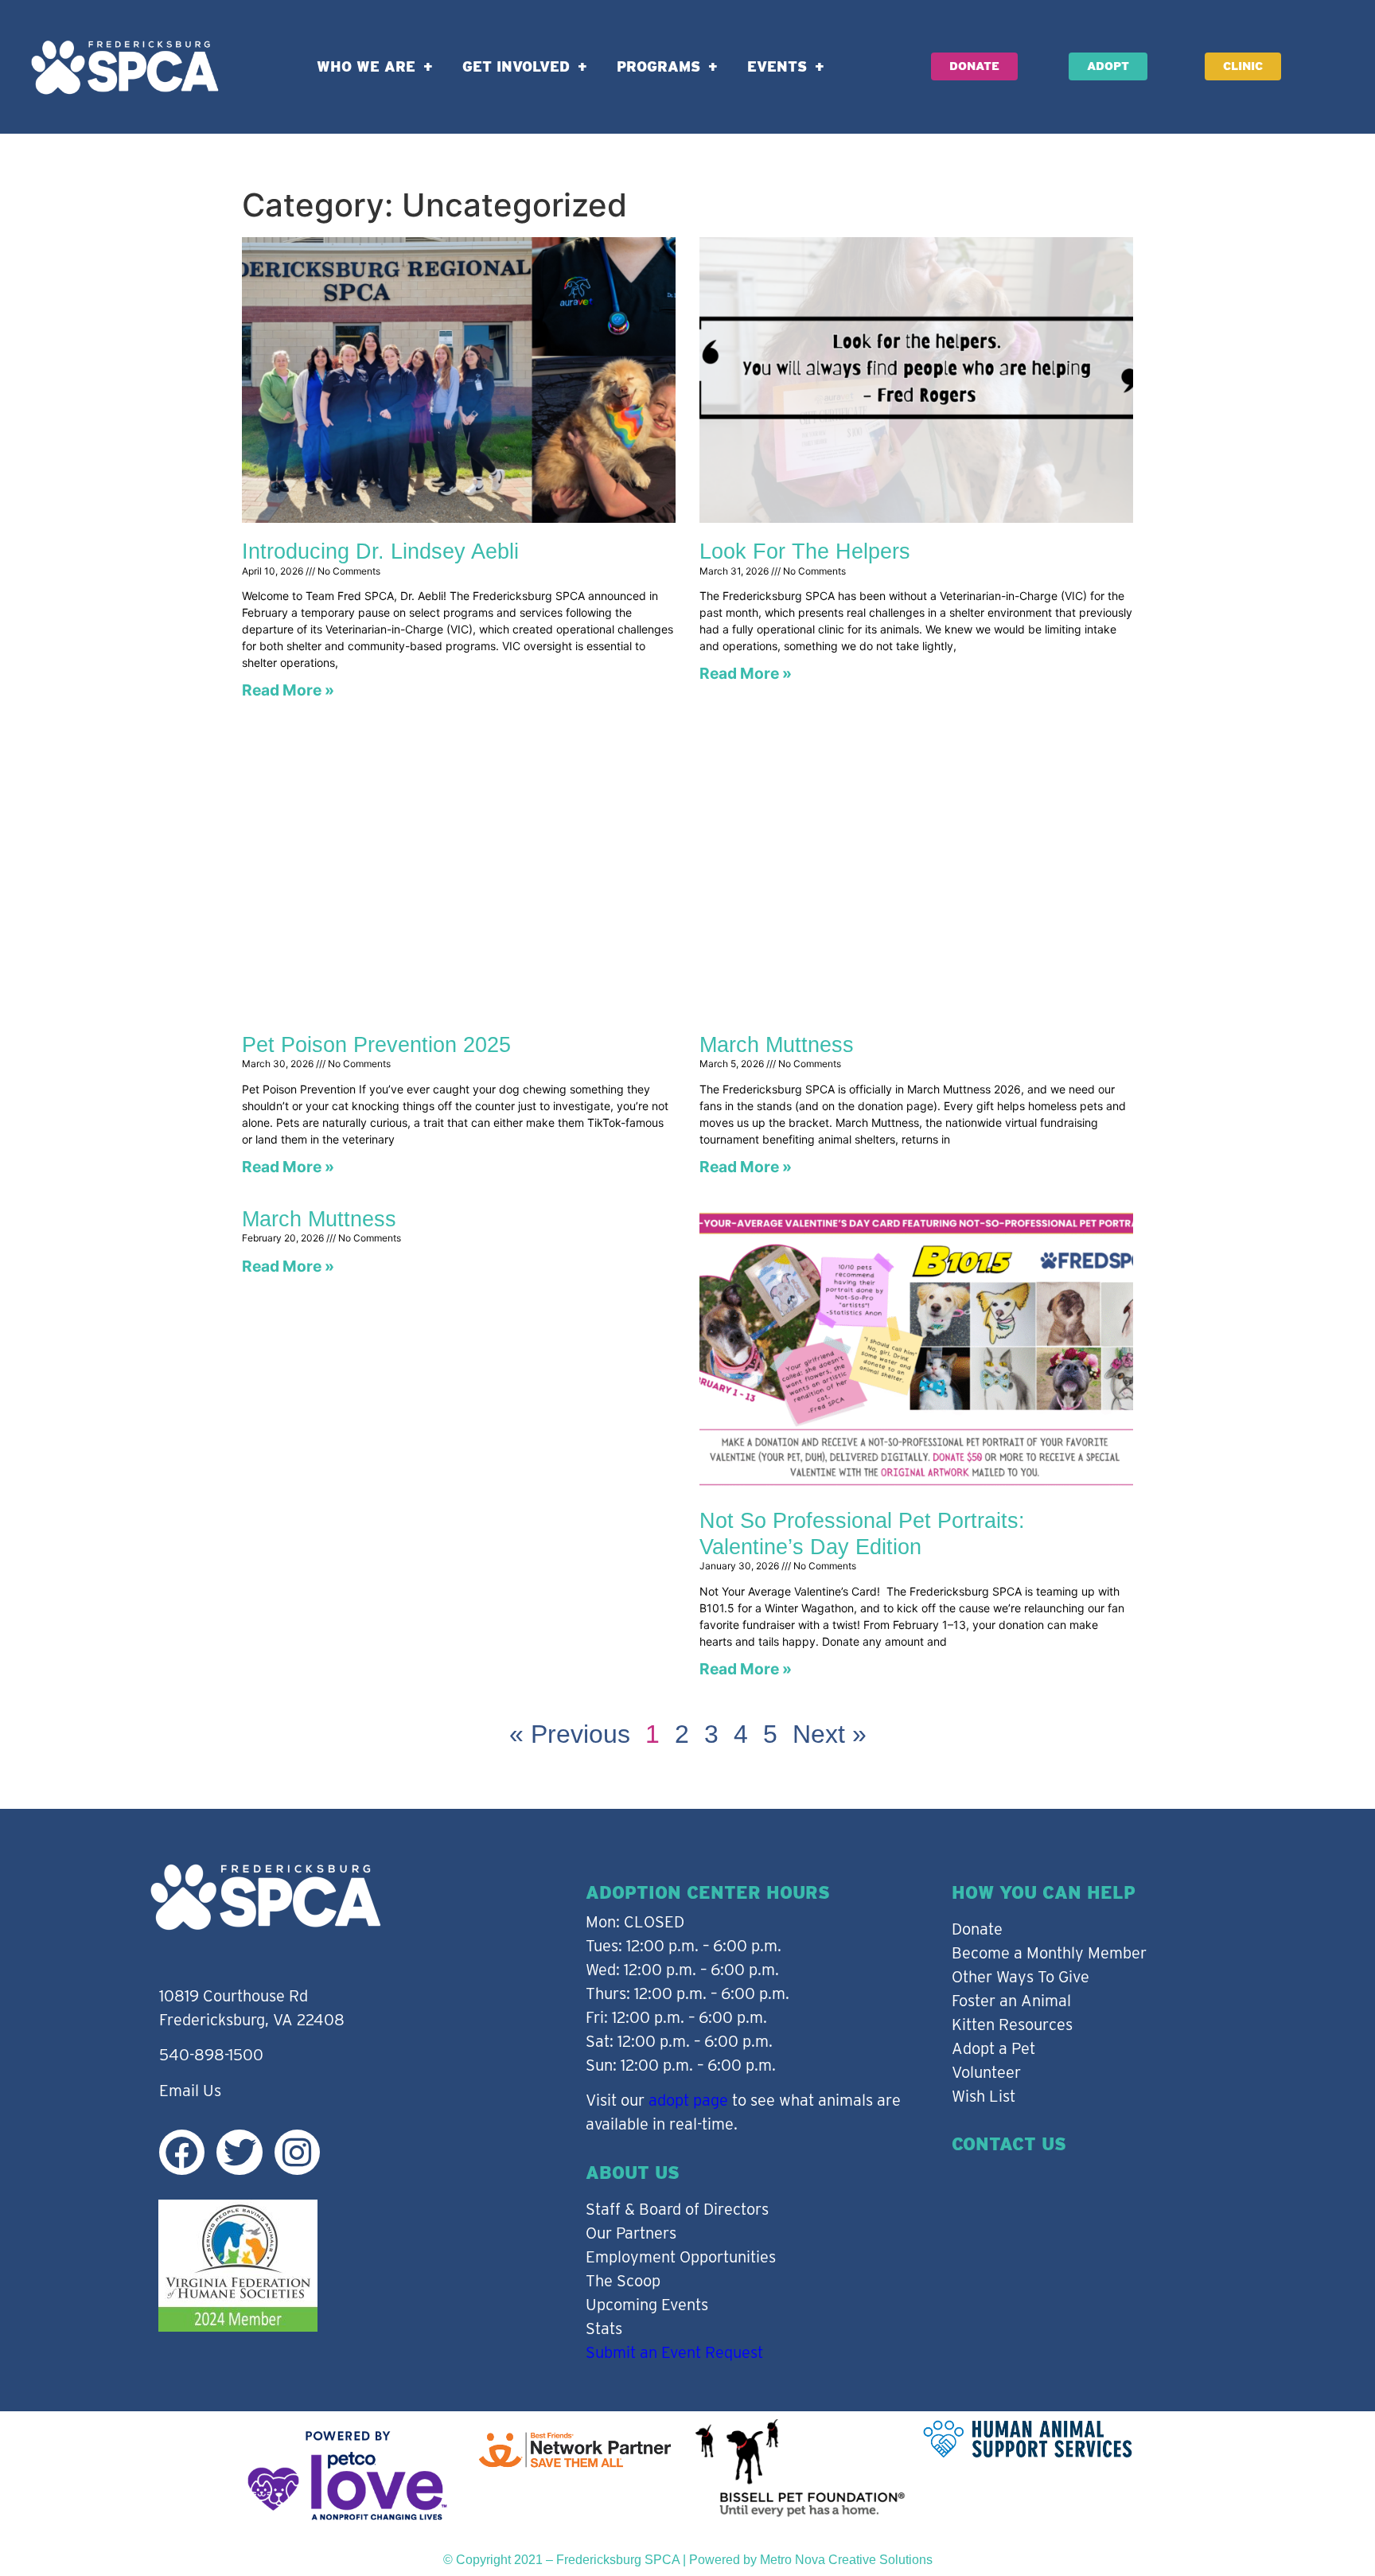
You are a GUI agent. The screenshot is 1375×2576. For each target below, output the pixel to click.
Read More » (288, 690)
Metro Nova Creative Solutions (846, 2560)
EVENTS (777, 66)
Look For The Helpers (805, 551)
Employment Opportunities (681, 2257)
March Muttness (777, 1045)
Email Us (190, 2091)
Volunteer (986, 2072)
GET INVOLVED (516, 66)
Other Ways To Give (1021, 1977)
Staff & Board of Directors (677, 2209)
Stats (604, 2329)
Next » (830, 1734)
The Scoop (623, 2281)
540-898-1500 (211, 2055)
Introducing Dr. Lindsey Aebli (380, 551)
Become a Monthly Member (1049, 1953)
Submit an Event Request (674, 2352)
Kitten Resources (1012, 2025)
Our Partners (631, 2233)
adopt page (688, 2100)
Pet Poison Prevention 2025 (376, 1045)
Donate (977, 1929)
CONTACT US (1009, 2144)
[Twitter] (239, 2152)
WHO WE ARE (366, 66)
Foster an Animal (1011, 2001)
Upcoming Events (647, 2305)
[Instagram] (297, 2152)
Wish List (984, 2096)
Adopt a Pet (993, 2048)
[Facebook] (182, 2152)
